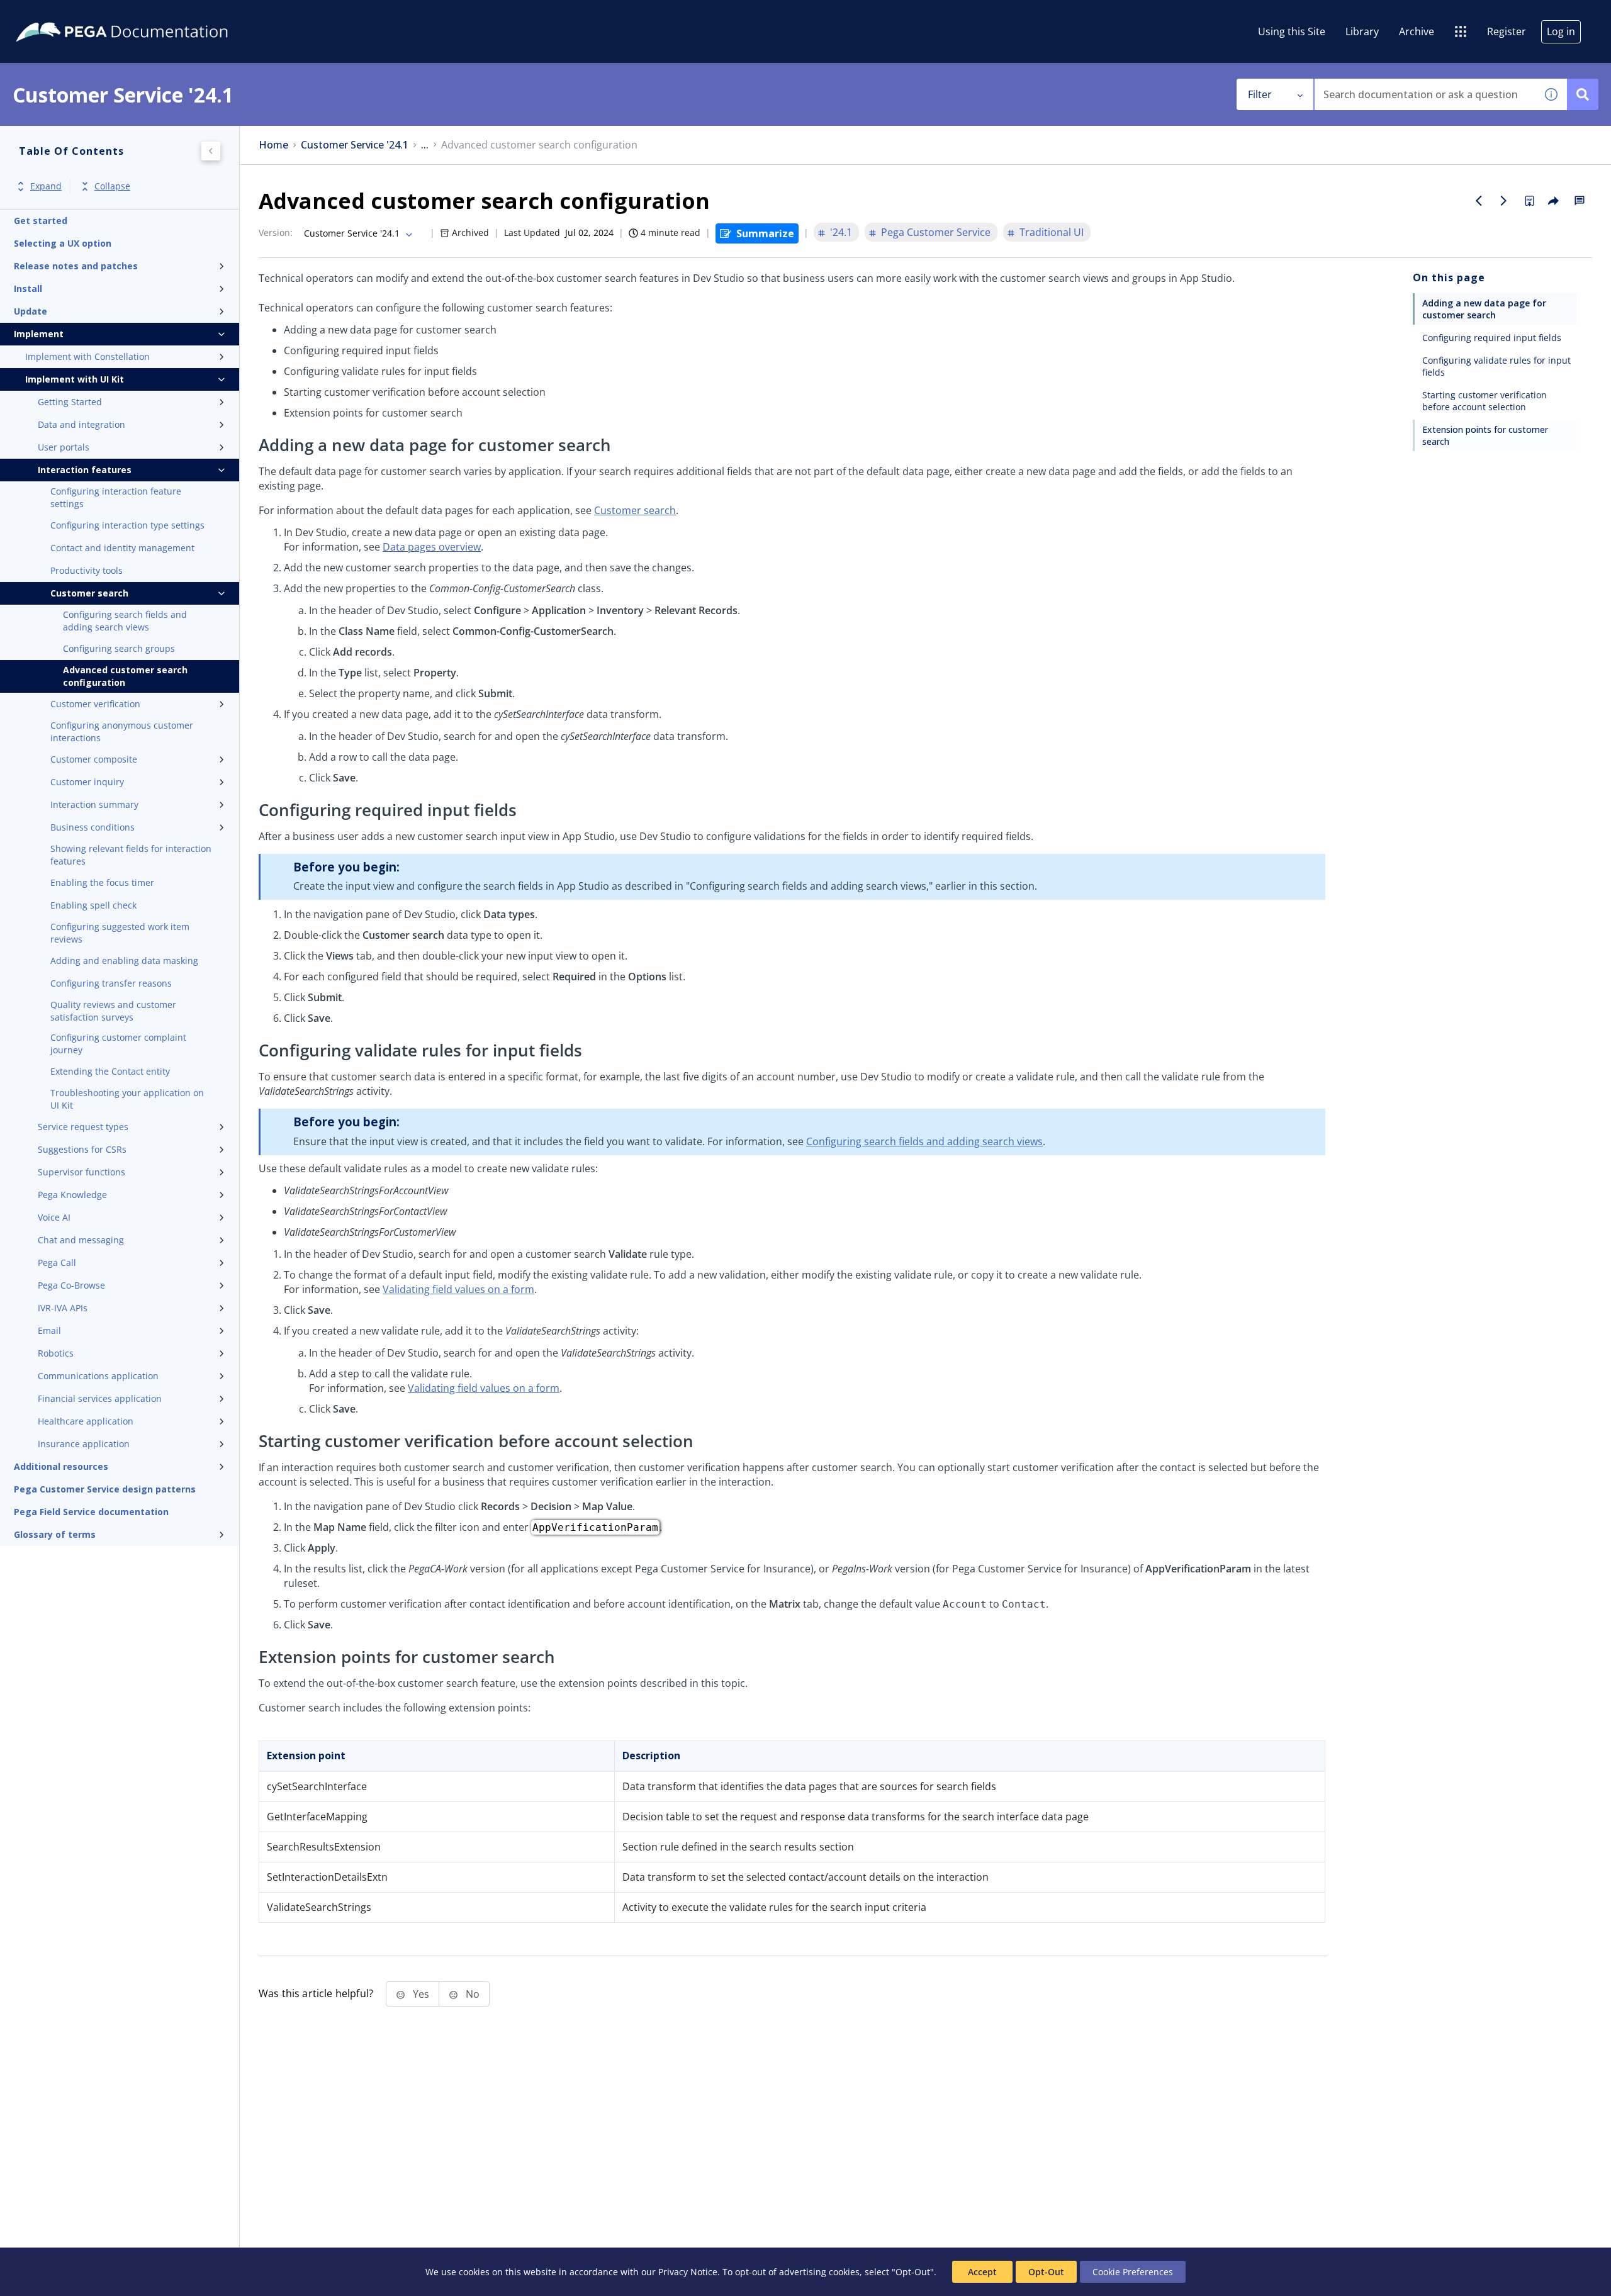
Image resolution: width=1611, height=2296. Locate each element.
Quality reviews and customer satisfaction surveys (113, 1011)
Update (31, 311)
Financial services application (100, 1398)
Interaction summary (94, 804)
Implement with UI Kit (75, 379)
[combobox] (1425, 94)
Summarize (765, 233)
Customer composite (94, 759)
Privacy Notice (688, 2272)
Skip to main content (56, 14)
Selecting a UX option (63, 243)
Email (49, 1330)
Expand (46, 187)
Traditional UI (1052, 232)
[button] (1551, 94)
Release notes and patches (76, 266)
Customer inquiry (87, 782)
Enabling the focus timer (102, 882)
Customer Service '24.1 (355, 145)
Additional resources (61, 1466)
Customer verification (95, 704)
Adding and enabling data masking (124, 960)
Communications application (98, 1376)
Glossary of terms (55, 1534)
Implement (39, 334)
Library (1362, 31)
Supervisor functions (81, 1172)
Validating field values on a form (458, 1289)
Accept (982, 2272)
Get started (41, 221)
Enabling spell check (93, 905)
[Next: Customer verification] (1504, 201)
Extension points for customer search (1485, 435)
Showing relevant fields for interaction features (131, 855)
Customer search (89, 593)
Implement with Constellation (87, 356)
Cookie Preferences (1133, 2272)
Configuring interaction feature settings (116, 497)
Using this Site (1292, 31)
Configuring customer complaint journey (118, 1044)
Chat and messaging (81, 1240)
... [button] (425, 145)
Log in (1561, 31)
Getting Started (70, 402)
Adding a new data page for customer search (1486, 309)
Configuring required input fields (1492, 338)
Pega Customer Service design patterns (105, 1489)
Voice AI (54, 1217)
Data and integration (81, 424)
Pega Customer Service (936, 232)
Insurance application (84, 1444)
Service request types (83, 1127)
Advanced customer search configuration (125, 676)
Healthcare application (86, 1421)
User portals (64, 447)
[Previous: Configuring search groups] (1479, 201)
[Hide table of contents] (211, 151)
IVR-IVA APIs (63, 1308)
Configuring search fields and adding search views (125, 621)
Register (1507, 31)
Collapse (112, 187)
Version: (276, 232)
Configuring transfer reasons (111, 983)
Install (28, 288)
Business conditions (93, 827)
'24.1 (841, 232)
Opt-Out (1046, 2272)
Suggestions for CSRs (82, 1149)
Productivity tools (87, 570)
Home (273, 145)
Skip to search (152, 14)
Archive (1417, 31)
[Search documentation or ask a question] (1583, 94)
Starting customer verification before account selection (1485, 401)
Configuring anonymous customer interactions (122, 731)
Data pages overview (432, 547)
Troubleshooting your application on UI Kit (127, 1099)
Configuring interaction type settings (127, 525)
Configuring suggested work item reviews (120, 933)
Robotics (56, 1353)
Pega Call (57, 1263)
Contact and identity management (122, 548)
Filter (1260, 94)
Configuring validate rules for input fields (1496, 366)
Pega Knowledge (72, 1195)
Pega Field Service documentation (91, 1512)
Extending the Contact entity (110, 1071)
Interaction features (85, 470)
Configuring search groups (119, 648)
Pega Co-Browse (71, 1285)
